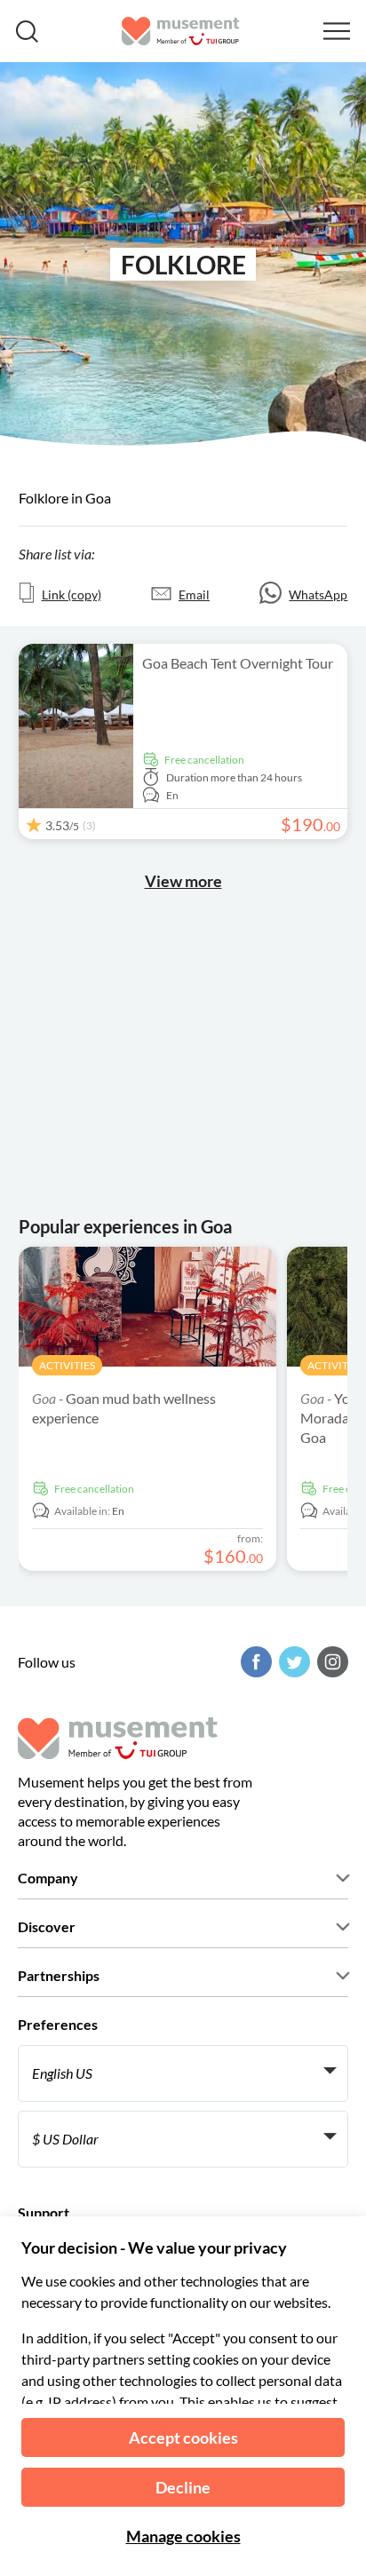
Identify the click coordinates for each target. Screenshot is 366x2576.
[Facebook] (254, 1662)
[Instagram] (330, 1662)
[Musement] (181, 31)
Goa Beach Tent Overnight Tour (238, 663)
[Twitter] (292, 1662)
